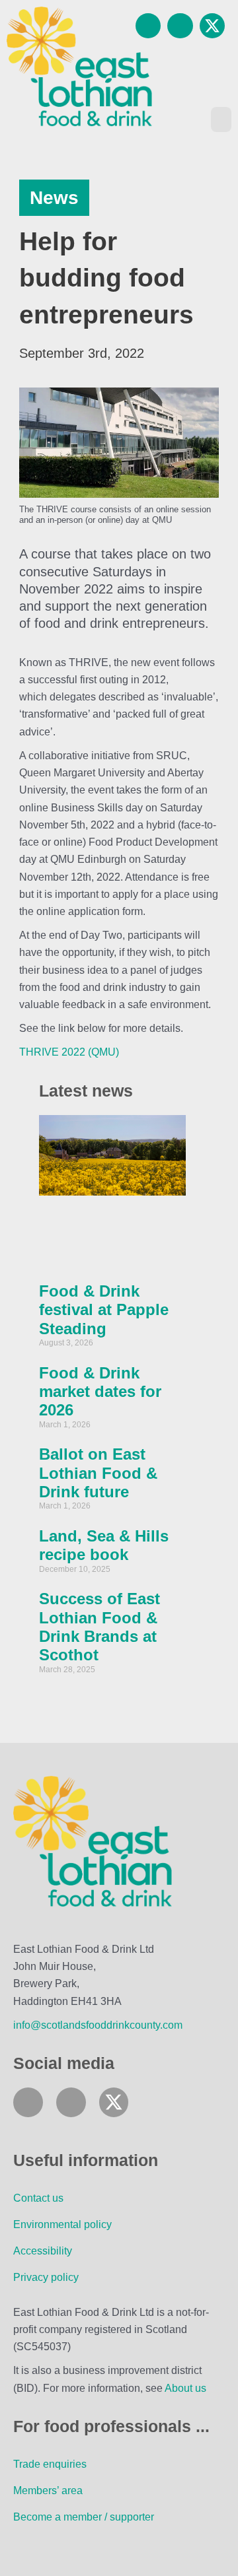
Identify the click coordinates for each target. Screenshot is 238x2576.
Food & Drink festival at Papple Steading (104, 1310)
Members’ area (48, 2490)
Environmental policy (62, 2224)
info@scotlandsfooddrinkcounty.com (98, 2025)
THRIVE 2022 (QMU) (69, 1052)
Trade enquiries (50, 2464)
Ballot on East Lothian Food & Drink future (98, 1473)
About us (185, 2388)
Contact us (38, 2198)
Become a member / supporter (84, 2517)
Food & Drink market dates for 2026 (100, 1392)
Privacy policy (46, 2277)
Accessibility (43, 2251)
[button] (221, 119)
